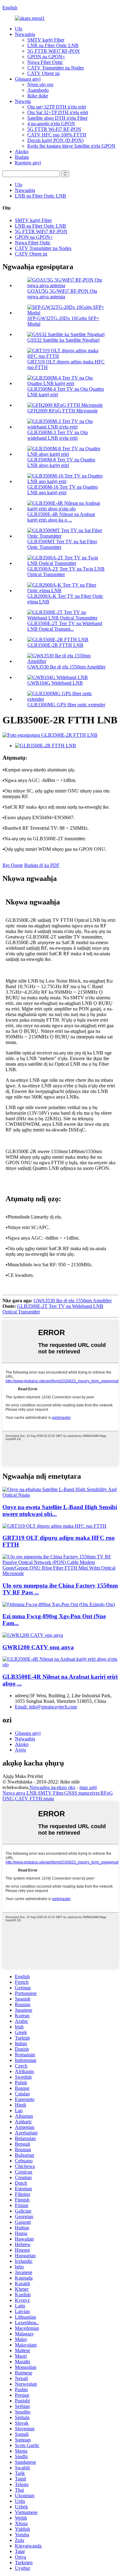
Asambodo (38, 90)
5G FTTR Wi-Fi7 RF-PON (54, 129)
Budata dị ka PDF (42, 865)
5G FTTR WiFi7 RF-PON (54, 51)
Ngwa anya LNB (20, 1793)
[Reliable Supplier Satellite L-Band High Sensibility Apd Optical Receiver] (60, 1495)
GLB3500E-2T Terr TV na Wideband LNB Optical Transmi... (65, 626)
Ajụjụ (20, 1750)
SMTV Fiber (50, 1793)
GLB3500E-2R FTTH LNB (55, 645)
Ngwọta (23, 101)
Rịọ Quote (13, 865)
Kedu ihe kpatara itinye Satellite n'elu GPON (71, 146)
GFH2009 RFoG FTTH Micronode (63, 411)
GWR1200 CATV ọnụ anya (38, 1647)
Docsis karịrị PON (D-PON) (55, 140)
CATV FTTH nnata (34, 1799)
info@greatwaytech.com (46, 1707)
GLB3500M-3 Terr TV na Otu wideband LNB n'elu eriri (58, 435)
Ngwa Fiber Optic (45, 62)
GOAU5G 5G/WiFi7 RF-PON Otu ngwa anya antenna (62, 294)
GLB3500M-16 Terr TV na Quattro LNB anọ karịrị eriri (63, 490)
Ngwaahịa (25, 34)
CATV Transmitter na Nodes (56, 68)
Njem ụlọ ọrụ (40, 84)
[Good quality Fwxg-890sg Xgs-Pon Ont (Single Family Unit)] (59, 1604)
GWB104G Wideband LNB (55, 683)
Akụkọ (22, 151)
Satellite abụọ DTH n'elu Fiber (57, 118)
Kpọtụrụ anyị (28, 163)
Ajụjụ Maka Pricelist (23, 1776)
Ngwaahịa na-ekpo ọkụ (52, 1787)
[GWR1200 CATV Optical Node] (33, 1635)
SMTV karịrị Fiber (46, 40)
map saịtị (88, 1787)
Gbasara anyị (28, 79)
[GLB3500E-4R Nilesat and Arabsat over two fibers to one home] (60, 1665)
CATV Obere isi (43, 73)
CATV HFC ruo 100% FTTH (57, 135)
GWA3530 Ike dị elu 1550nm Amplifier (66, 667)
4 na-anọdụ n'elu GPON (51, 124)
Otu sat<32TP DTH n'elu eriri (57, 107)
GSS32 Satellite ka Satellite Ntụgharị (63, 340)
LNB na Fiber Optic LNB (53, 45)
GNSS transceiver (82, 1793)
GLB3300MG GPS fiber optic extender (66, 705)
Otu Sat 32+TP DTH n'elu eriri (58, 112)
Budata (22, 157)
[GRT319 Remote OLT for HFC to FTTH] (54, 1526)
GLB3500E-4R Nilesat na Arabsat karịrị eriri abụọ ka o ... (61, 517)
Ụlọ (19, 29)
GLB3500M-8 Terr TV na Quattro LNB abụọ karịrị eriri (61, 462)
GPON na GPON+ (46, 57)
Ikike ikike (38, 96)
